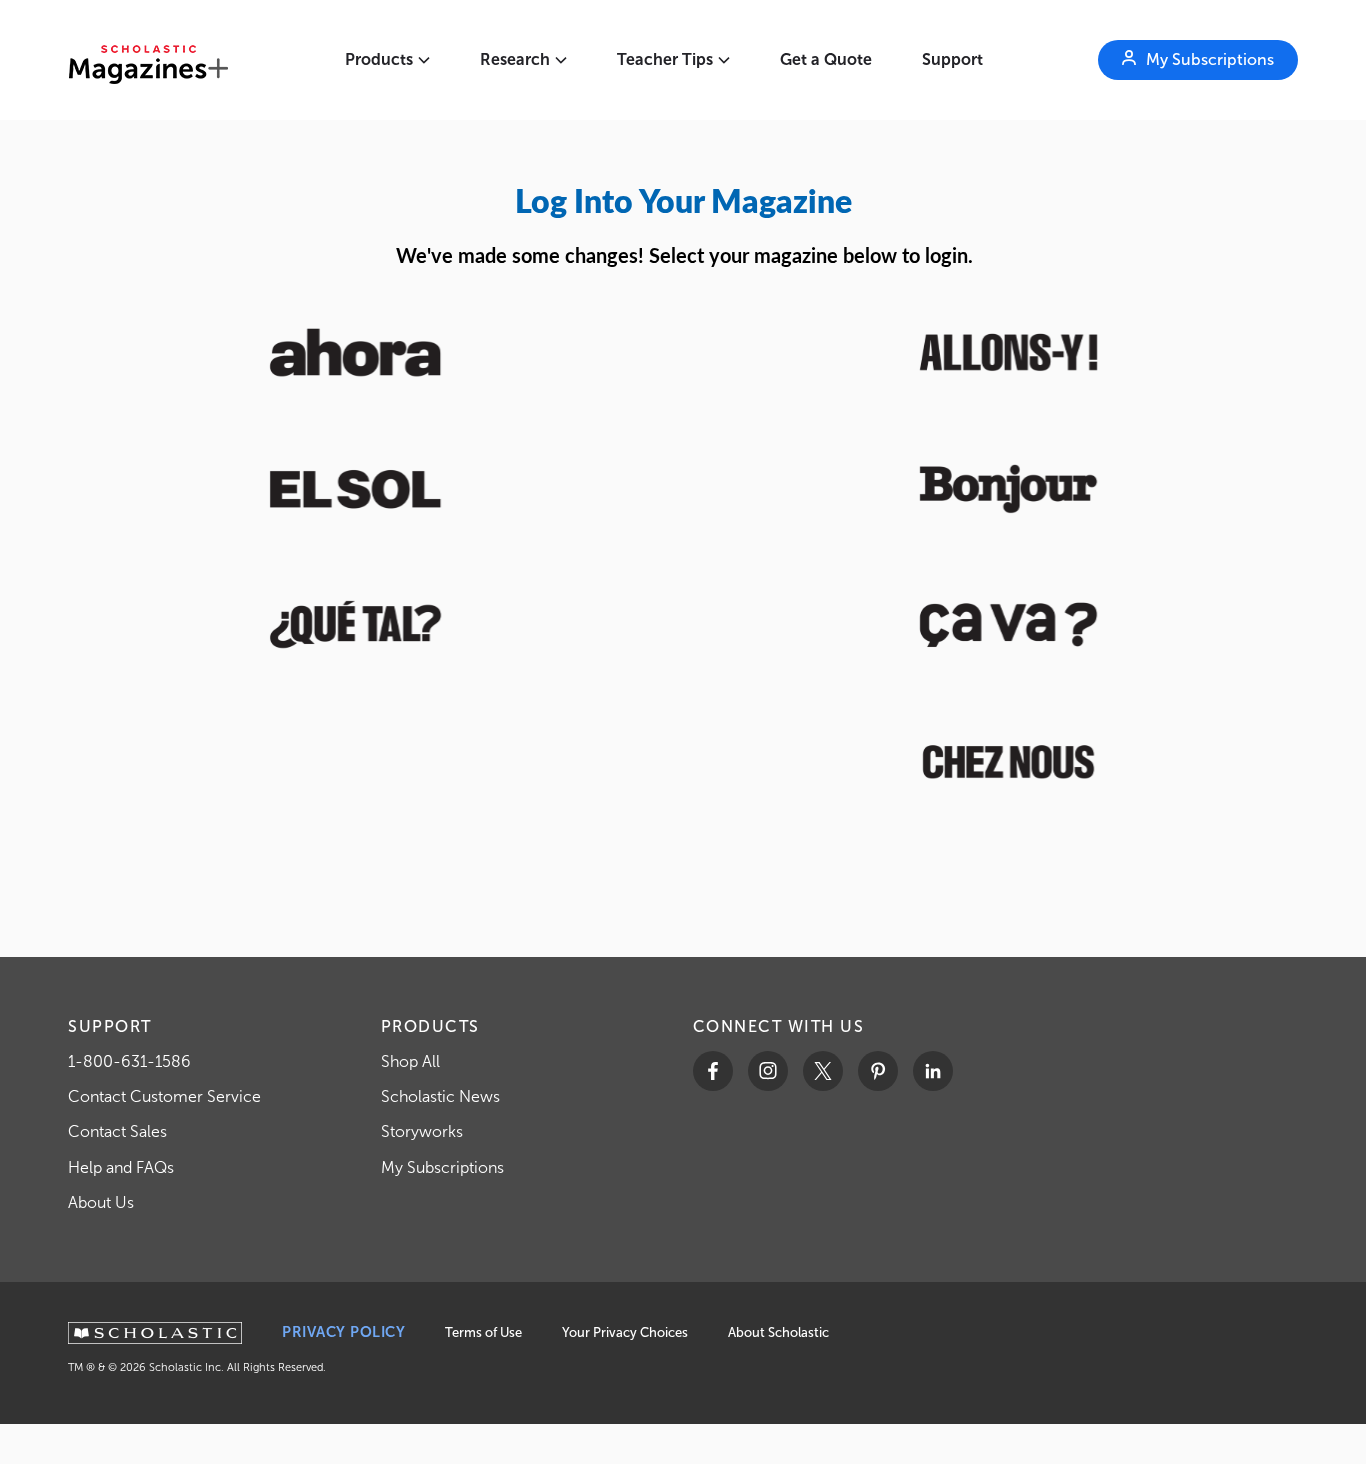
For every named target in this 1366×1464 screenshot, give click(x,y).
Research (515, 59)
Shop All (410, 1061)
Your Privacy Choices (625, 1332)
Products (379, 59)
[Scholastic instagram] (768, 1071)
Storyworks (422, 1131)
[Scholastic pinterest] (878, 1071)
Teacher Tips (665, 59)
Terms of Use (483, 1332)
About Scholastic (778, 1332)
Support (952, 59)
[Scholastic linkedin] (933, 1071)
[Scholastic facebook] (713, 1071)
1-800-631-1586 (129, 1061)
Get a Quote (826, 59)
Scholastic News (440, 1096)
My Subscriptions (442, 1167)
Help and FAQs (121, 1167)
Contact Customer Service (164, 1096)
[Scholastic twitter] (823, 1071)
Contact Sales (117, 1131)
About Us (101, 1202)
